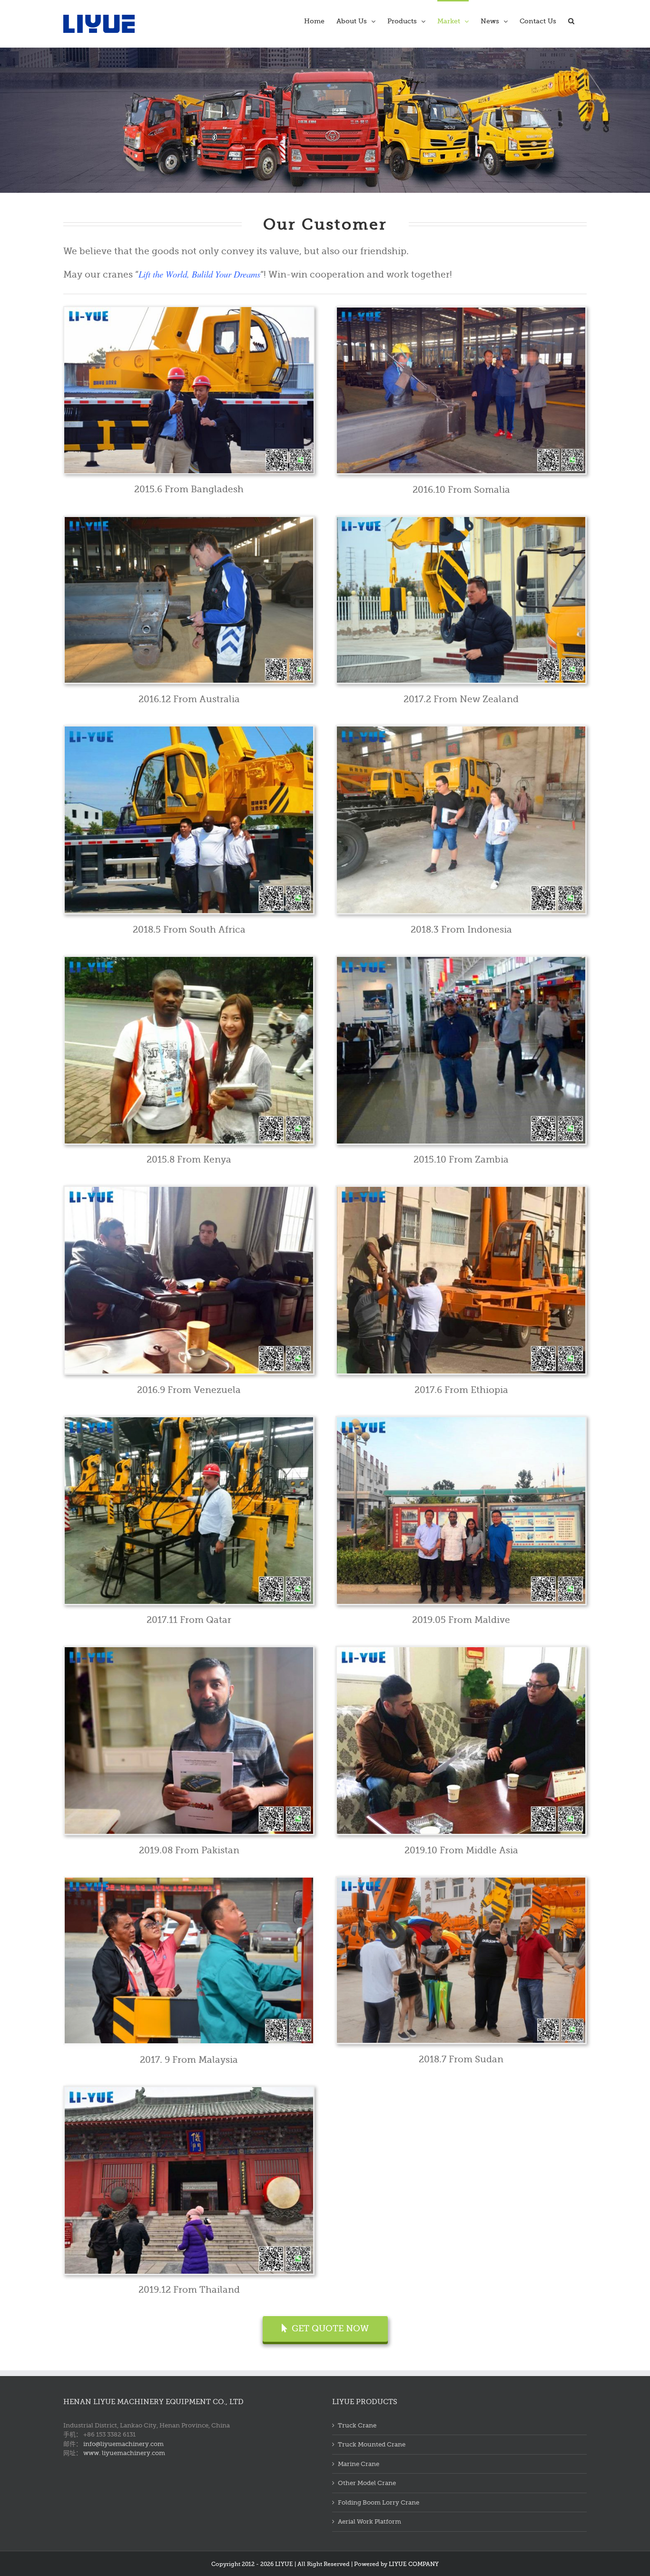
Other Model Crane (367, 2483)
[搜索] (571, 20)
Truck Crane (357, 2425)
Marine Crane (359, 2464)
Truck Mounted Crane (372, 2444)
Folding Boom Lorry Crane (379, 2502)
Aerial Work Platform (369, 2521)
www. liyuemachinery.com (124, 2453)
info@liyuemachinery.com (123, 2444)
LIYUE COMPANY (414, 2564)
